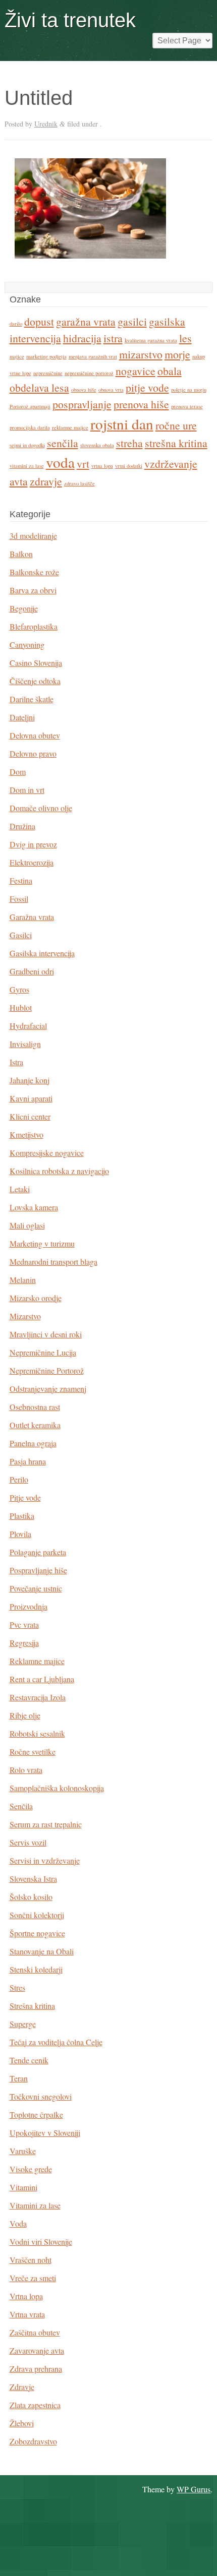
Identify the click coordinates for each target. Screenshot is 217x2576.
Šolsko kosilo (31, 1897)
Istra (16, 1062)
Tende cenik (29, 2060)
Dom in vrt (27, 790)
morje (177, 354)
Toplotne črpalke (36, 2114)
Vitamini (23, 2187)
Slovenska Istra (33, 1879)
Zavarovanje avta (37, 2350)
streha (129, 443)
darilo (16, 324)
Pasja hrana (28, 1461)
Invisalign (25, 1044)
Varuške (23, 2151)
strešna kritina (176, 443)
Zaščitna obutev (35, 2332)
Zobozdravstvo (33, 2441)
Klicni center (30, 1116)
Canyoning (27, 645)
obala (170, 371)
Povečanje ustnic (36, 1588)
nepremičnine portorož (89, 373)
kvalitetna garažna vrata (151, 340)
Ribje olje (25, 1715)
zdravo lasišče (79, 483)
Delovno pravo (33, 753)
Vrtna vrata (27, 2314)
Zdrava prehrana (36, 2369)
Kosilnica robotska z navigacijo (59, 1171)
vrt (83, 464)
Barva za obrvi (33, 590)
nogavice (135, 371)
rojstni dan (122, 424)
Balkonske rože (34, 572)
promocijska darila (30, 427)
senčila (63, 443)
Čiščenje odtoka (35, 681)
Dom (18, 772)
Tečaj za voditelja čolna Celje (56, 2042)
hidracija (82, 338)
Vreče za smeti (33, 2278)
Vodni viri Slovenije (41, 2242)
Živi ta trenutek (70, 20)
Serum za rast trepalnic (46, 1824)
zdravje (46, 481)
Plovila (20, 1534)
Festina (21, 880)
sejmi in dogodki (27, 445)
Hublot (21, 1007)
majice (17, 356)
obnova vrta (111, 390)
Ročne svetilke (33, 1752)
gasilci (132, 321)
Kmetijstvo (26, 1134)
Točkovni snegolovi (41, 2096)
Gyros (19, 989)
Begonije (24, 608)
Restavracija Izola (38, 1697)
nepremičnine (48, 373)
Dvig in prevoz (33, 844)
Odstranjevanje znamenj (48, 1389)
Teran (19, 2078)
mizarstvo (141, 354)
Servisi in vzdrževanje (45, 1860)
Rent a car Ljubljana (42, 1679)
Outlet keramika (35, 1425)
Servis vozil (28, 1842)
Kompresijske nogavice (47, 1153)
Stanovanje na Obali (42, 1951)
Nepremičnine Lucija (43, 1352)
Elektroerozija (32, 862)
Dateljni (22, 717)
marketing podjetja (46, 356)
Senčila (21, 1806)
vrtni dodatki (129, 466)
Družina (22, 826)
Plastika (22, 1516)
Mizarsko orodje (36, 1298)
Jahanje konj (30, 1080)
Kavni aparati (31, 1098)
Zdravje (22, 2387)
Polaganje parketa (38, 1552)
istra (113, 338)
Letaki (20, 1189)
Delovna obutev (35, 735)
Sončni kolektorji (37, 1915)
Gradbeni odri (32, 971)
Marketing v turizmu (42, 1243)
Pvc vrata (24, 1624)
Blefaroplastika (34, 626)
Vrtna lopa (26, 2296)
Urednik (46, 124)
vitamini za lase (27, 466)
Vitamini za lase (35, 2205)
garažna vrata (86, 321)
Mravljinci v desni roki (46, 1334)
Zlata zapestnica (35, 2405)
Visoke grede (31, 2169)
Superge (23, 2024)
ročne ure (176, 425)
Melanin (23, 1280)
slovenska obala (97, 445)
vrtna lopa (102, 466)
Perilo (19, 1479)
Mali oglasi (27, 1225)
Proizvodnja (29, 1606)
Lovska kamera (34, 1207)
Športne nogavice (37, 1933)
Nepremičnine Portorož (47, 1370)
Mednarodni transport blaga (53, 1262)
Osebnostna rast (35, 1407)
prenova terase (187, 406)
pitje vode (147, 387)
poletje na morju (189, 390)
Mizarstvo (25, 1316)
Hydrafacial (28, 1026)
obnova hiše (84, 390)
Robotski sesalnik (37, 1733)
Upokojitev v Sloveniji (45, 2133)
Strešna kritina (32, 2006)
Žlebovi (22, 2423)
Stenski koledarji (36, 1969)
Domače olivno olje (41, 808)
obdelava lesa (39, 387)
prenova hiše (141, 404)
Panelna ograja (33, 1443)
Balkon (21, 554)
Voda (18, 2223)
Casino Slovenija (36, 663)
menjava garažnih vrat (93, 356)
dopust (39, 321)
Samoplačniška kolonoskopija (57, 1788)
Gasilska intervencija (42, 953)
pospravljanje (82, 404)
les (185, 338)
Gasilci (21, 935)
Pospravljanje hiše (38, 1570)
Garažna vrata (32, 917)
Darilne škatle (32, 699)
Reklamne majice (37, 1661)
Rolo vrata (26, 1770)
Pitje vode (25, 1497)
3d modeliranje (33, 536)
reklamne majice (70, 427)
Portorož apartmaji (30, 406)
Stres (17, 1987)
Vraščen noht (31, 2260)
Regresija (24, 1643)
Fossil (19, 899)
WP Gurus (194, 2489)
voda (60, 462)
